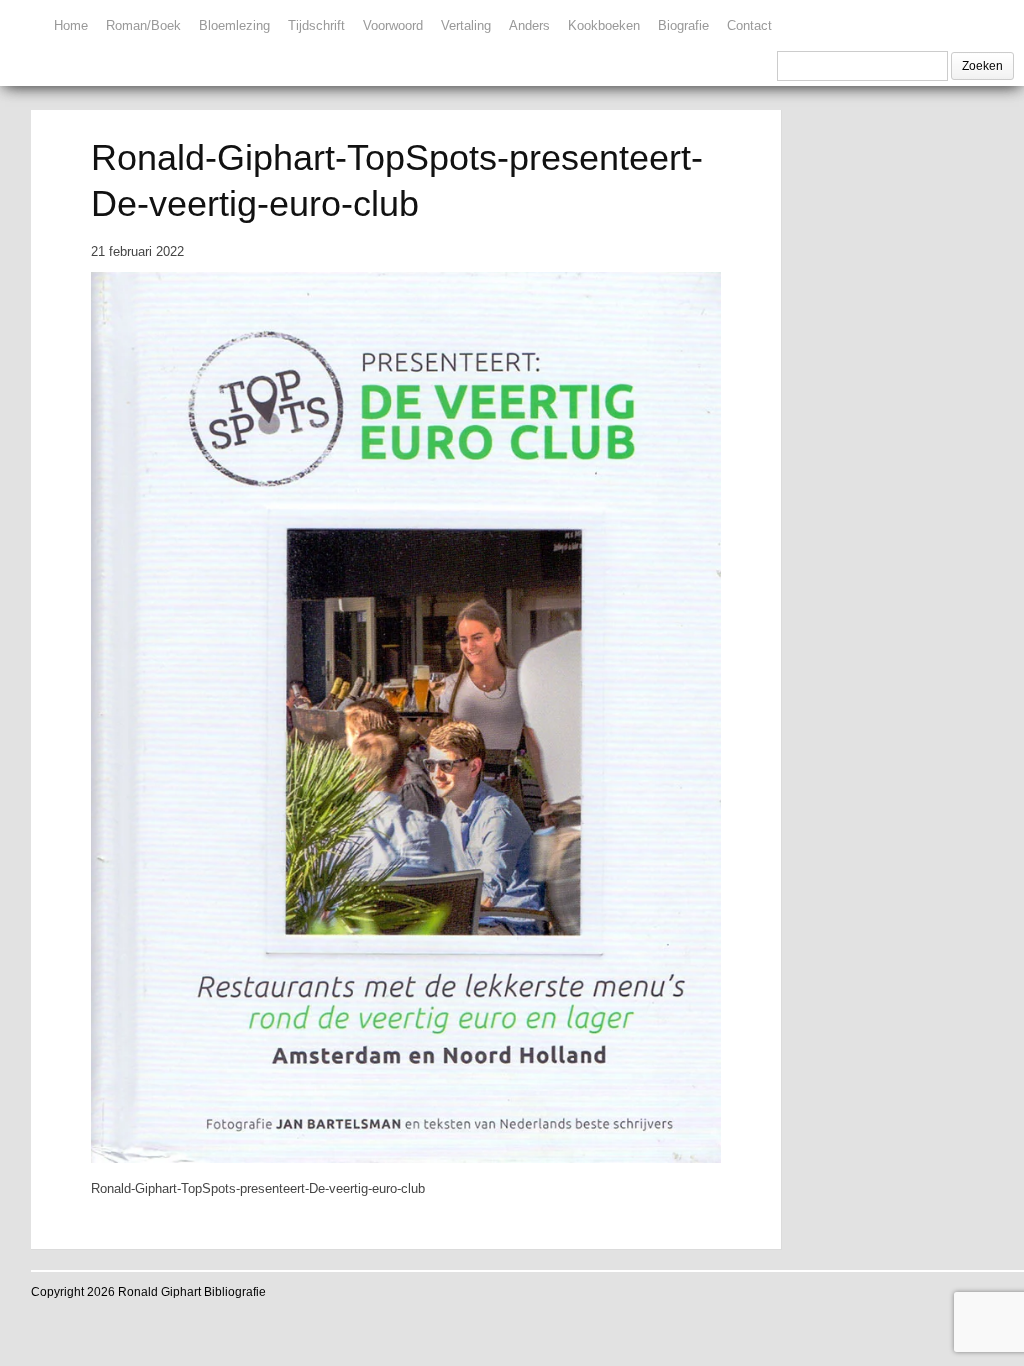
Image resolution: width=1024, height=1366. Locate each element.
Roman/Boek (143, 25)
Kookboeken (604, 25)
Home (71, 25)
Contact (749, 25)
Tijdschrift (316, 25)
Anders (529, 25)
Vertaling (466, 25)
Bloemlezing (234, 25)
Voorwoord (393, 25)
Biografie (683, 25)
